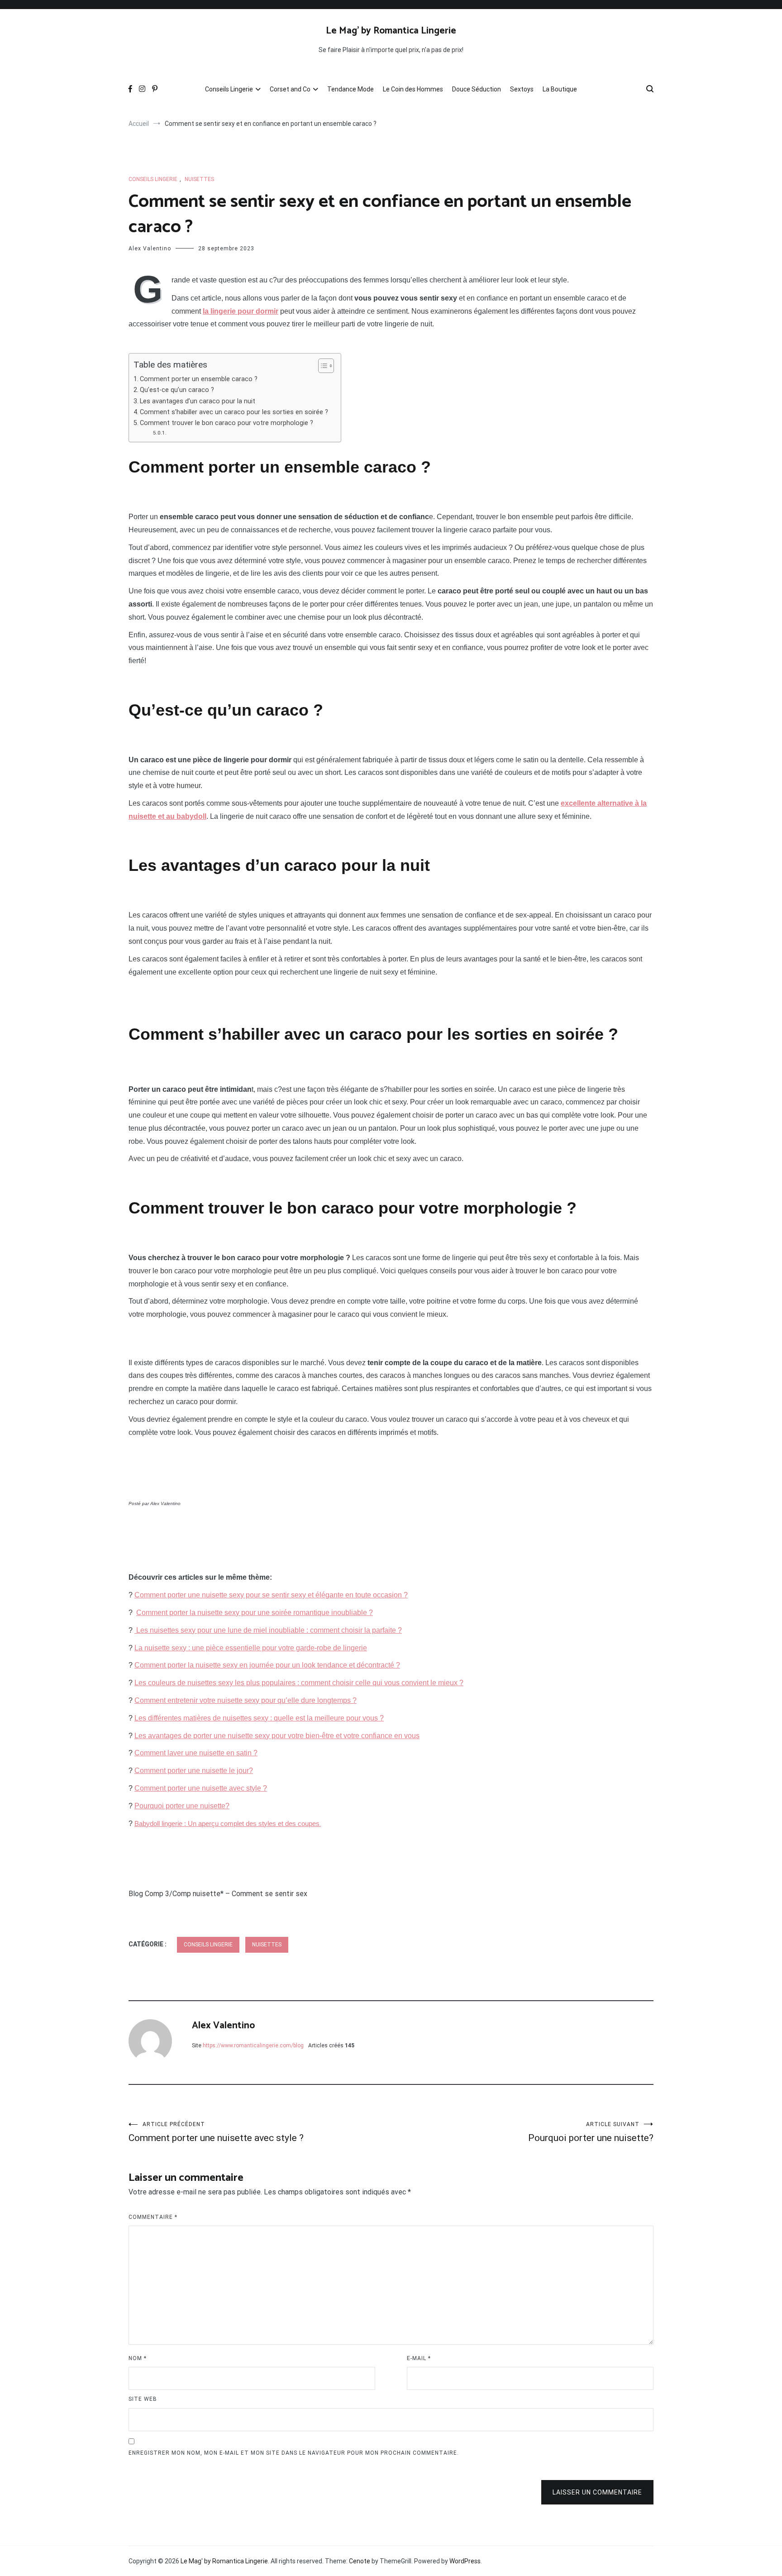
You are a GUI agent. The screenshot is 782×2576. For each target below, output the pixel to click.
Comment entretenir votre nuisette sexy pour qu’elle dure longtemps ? (246, 1700)
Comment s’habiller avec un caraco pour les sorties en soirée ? (236, 412)
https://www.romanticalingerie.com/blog (253, 2046)
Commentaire (153, 2217)
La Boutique (560, 89)
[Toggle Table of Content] (322, 366)
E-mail (419, 2358)
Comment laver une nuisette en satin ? (196, 1753)
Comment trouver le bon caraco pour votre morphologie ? (226, 423)
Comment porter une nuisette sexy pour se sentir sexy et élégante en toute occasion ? (271, 1595)
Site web (143, 2399)
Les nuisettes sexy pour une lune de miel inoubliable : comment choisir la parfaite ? (268, 1630)
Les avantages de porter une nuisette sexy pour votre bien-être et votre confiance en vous (277, 1736)
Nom (138, 2358)
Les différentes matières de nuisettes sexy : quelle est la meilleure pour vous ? (259, 1718)
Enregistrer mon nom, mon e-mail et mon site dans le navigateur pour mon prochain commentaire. (294, 2453)
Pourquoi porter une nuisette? (182, 1806)
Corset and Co (290, 89)
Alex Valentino (150, 249)
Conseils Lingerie (229, 89)
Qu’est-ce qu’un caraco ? (177, 390)
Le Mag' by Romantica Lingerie (391, 31)
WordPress (465, 2561)
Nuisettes (199, 179)
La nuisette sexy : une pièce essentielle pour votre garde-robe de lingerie (251, 1648)
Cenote (360, 2561)
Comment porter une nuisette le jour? (194, 1771)
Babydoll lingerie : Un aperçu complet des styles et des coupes (227, 1824)
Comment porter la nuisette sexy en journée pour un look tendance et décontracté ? (267, 1665)
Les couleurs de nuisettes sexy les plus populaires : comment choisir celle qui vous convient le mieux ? (299, 1683)
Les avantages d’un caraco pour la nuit (198, 401)
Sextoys (522, 89)
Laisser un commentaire (597, 2492)
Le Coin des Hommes (413, 89)
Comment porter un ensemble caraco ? (199, 379)
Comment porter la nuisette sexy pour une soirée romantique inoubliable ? (255, 1613)
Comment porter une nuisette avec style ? (201, 1788)
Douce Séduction (477, 89)
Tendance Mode (350, 89)
